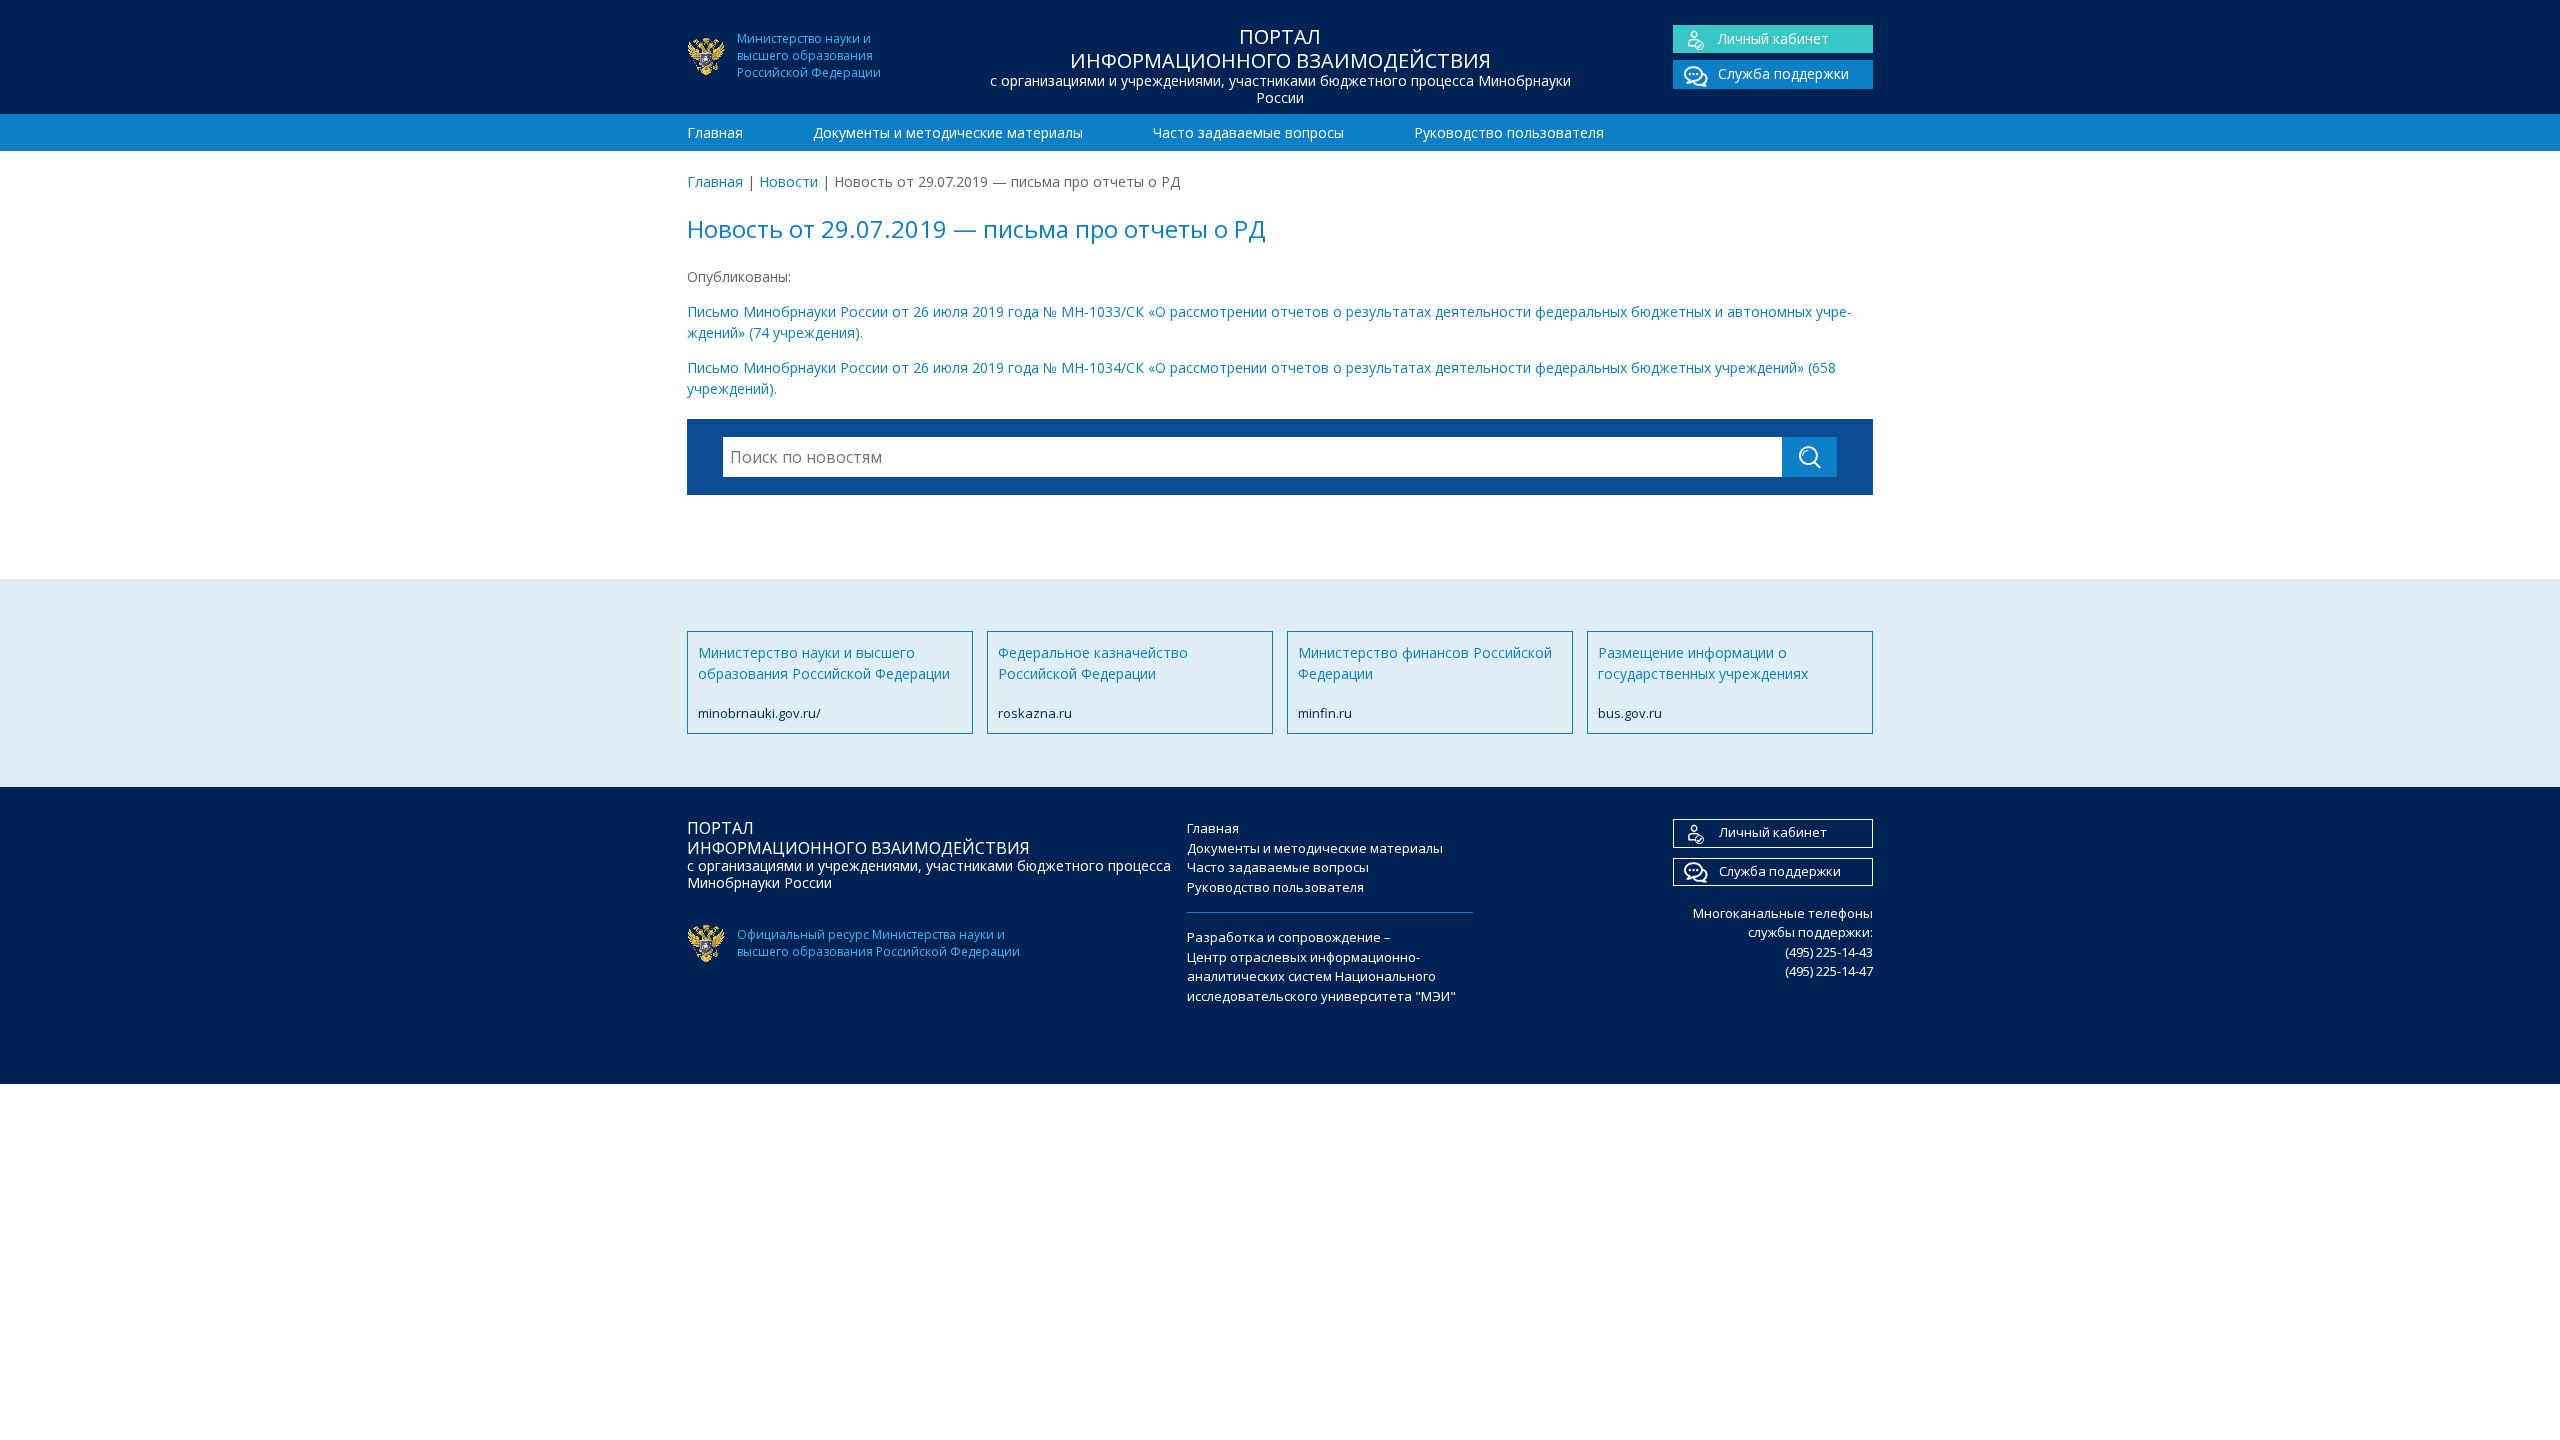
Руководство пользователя (1509, 132)
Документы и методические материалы (948, 132)
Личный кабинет (1773, 38)
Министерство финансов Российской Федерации (1425, 682)
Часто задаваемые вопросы (1248, 132)
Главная (715, 132)
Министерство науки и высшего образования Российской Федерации (824, 682)
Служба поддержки (1783, 73)
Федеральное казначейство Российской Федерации (1093, 682)
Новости (788, 181)
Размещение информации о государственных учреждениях (1703, 682)
